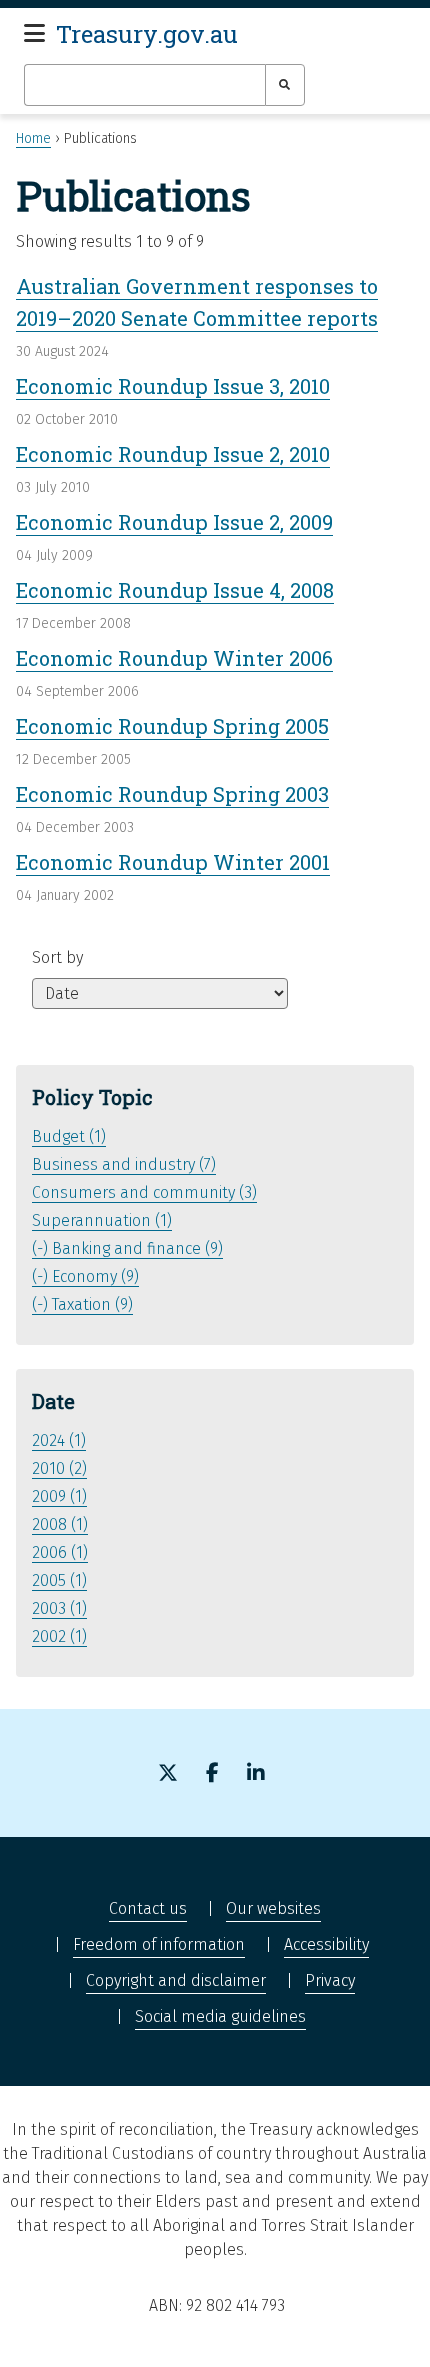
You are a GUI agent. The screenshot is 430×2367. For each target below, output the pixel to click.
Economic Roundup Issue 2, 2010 (173, 454)
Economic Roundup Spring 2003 (172, 794)
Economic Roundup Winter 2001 (173, 862)
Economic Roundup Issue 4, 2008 (175, 590)
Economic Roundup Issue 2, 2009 (174, 522)
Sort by (57, 957)
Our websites (273, 1908)
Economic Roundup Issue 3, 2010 (173, 386)
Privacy (330, 1980)
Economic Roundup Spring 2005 (172, 726)
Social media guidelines (220, 2016)
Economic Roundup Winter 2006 (174, 658)
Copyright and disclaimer (176, 1980)
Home (33, 138)
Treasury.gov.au (147, 34)
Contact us (148, 1908)
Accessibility (326, 1944)
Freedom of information (159, 1944)
